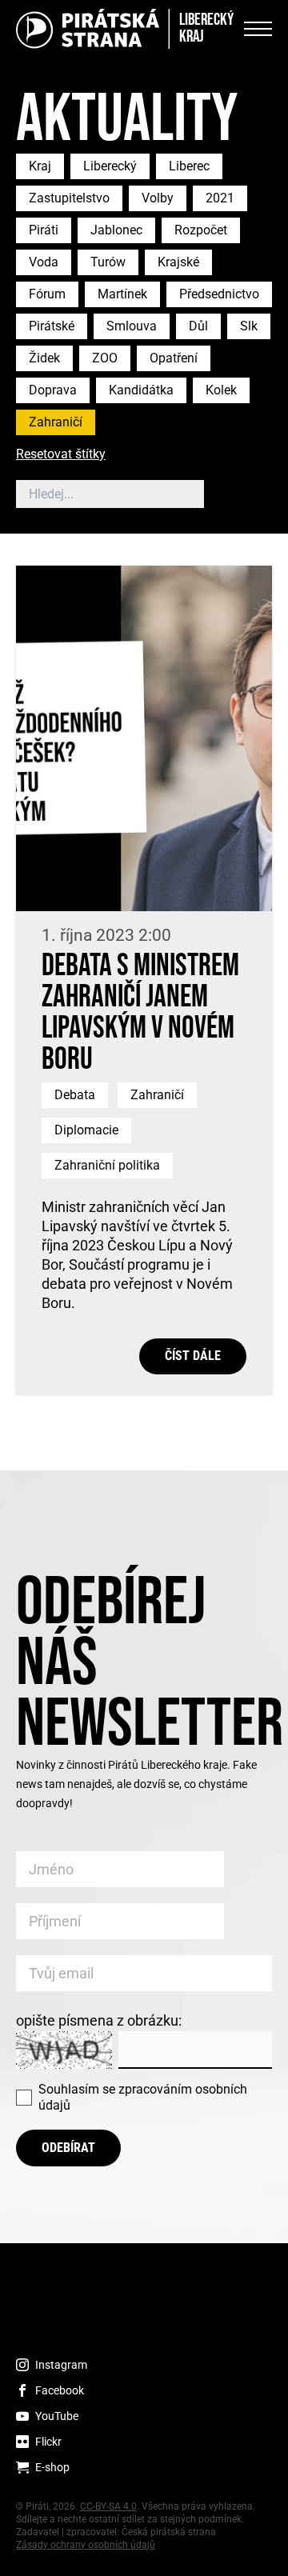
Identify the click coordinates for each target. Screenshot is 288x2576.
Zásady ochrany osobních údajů (86, 2545)
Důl (198, 326)
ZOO (105, 358)
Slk (249, 326)
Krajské (178, 262)
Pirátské (52, 326)
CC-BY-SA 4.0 (108, 2506)
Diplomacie (86, 1130)
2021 (220, 198)
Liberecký (110, 166)
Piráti (44, 230)
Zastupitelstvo (69, 198)
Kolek (221, 390)
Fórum (47, 294)
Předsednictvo (219, 294)
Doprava (53, 390)
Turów (108, 262)
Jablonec (116, 230)
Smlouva (132, 326)
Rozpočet (201, 230)
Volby (158, 198)
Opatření (174, 358)
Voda (44, 262)
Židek (44, 358)
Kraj (40, 166)
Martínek (122, 294)
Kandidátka (141, 390)
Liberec (189, 166)
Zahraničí (56, 422)
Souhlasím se (143, 2097)
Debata (75, 1095)
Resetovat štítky (61, 455)
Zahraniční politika (107, 1165)
